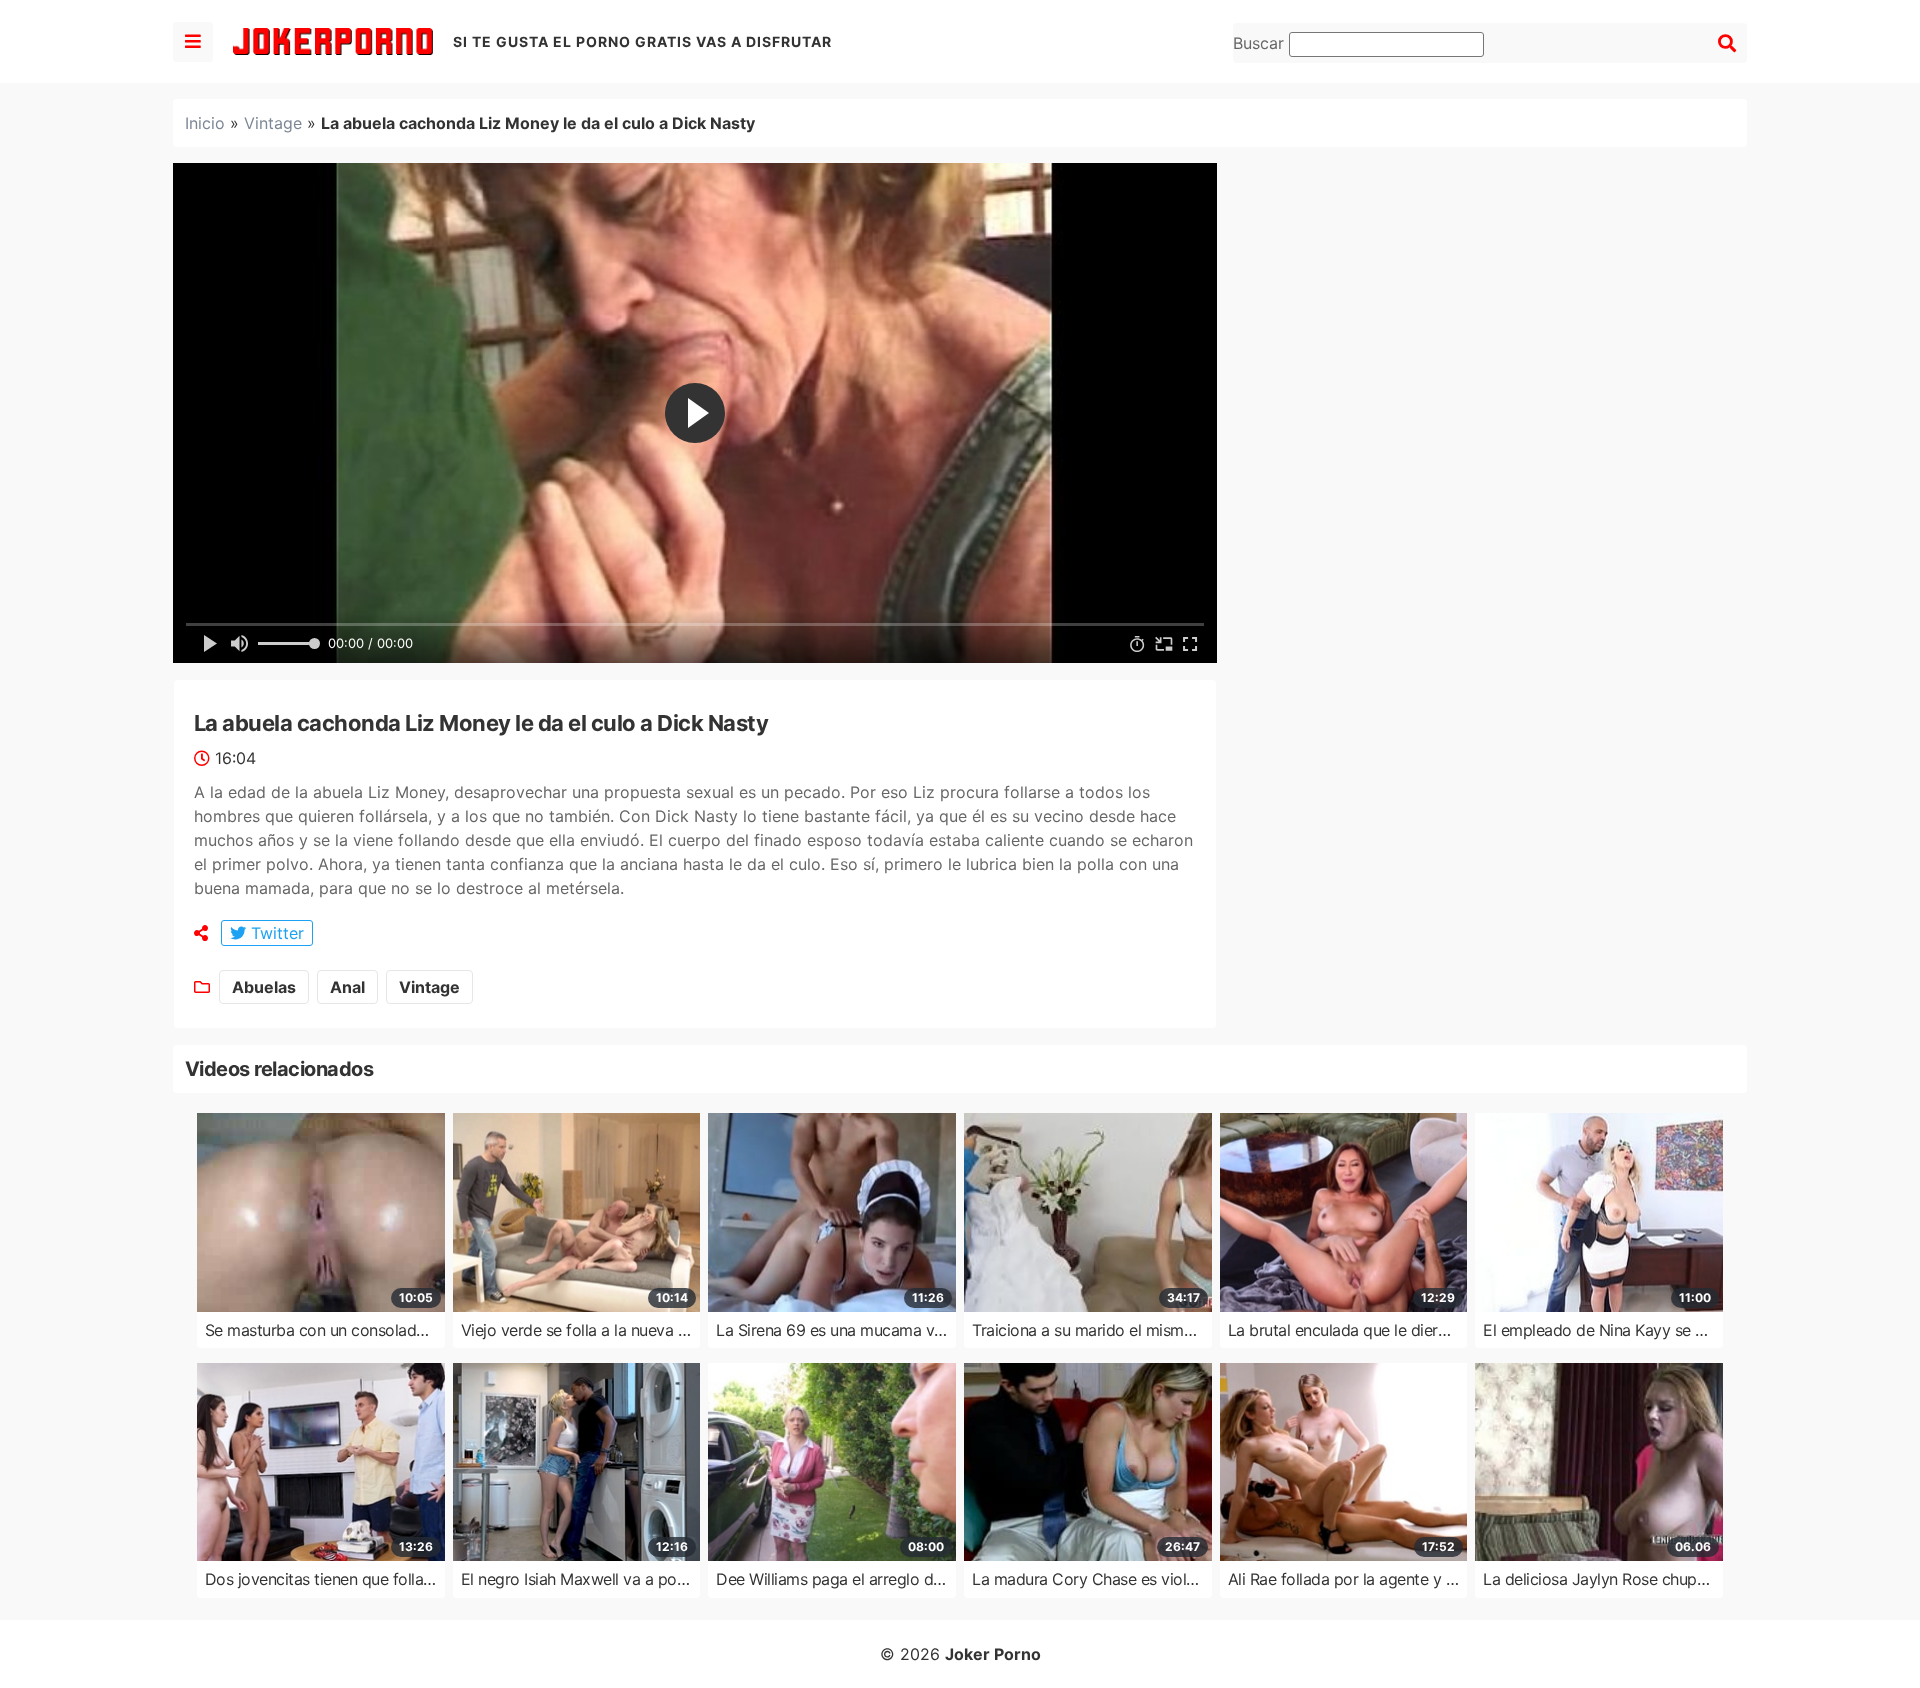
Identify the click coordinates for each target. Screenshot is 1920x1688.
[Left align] (193, 42)
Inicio (205, 123)
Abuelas (264, 987)
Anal (347, 987)
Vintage (273, 123)
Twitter (275, 933)
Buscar (1261, 43)
